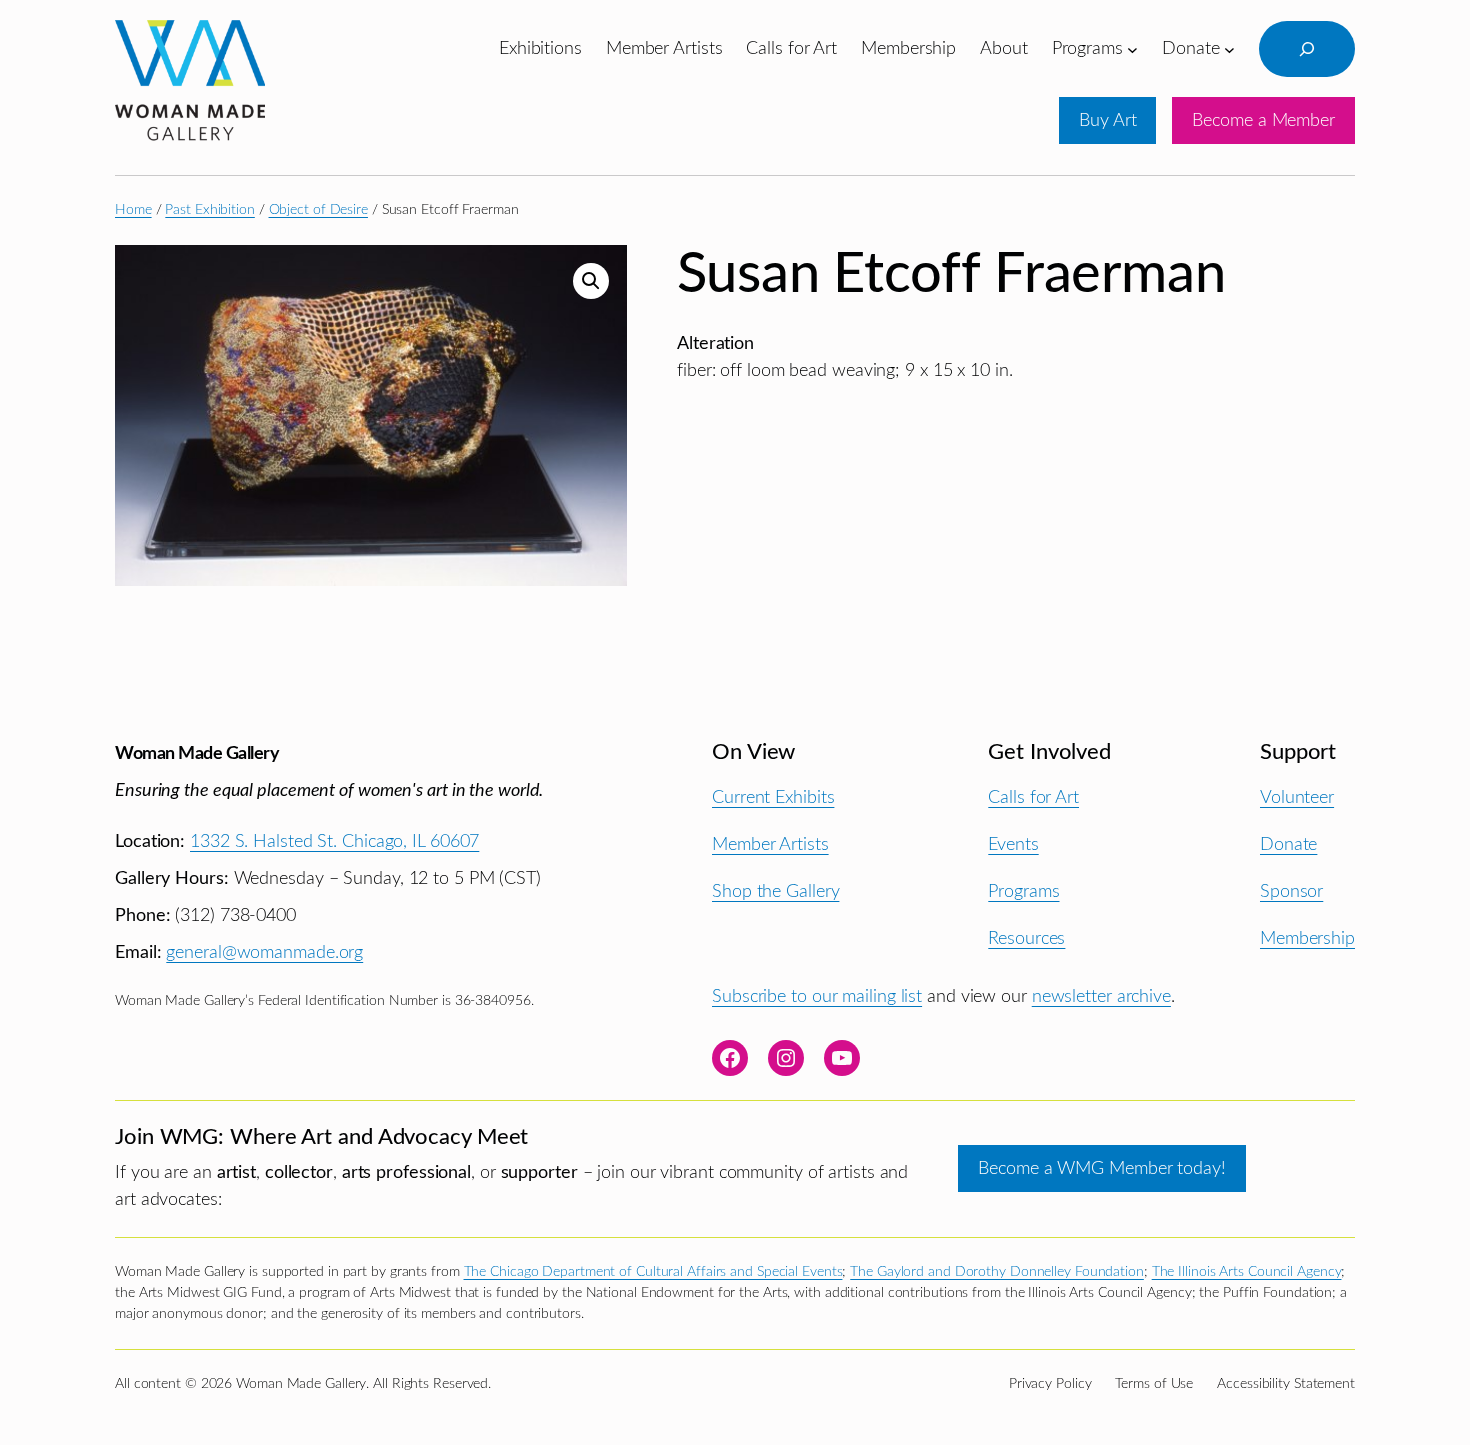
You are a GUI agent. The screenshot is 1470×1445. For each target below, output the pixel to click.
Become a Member (1263, 120)
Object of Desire (318, 210)
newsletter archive (1101, 996)
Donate (1288, 844)
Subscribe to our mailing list (817, 996)
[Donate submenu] (1229, 48)
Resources (1026, 938)
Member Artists (770, 844)
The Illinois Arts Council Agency (1247, 1272)
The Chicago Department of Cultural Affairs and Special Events (653, 1272)
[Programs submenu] (1132, 48)
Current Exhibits (773, 797)
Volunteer (1297, 797)
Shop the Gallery (775, 891)
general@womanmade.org (264, 952)
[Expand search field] (1307, 49)
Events (1013, 844)
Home (133, 210)
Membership (1307, 938)
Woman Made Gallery (197, 753)
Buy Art (1107, 120)
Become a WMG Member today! (1101, 1168)
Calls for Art (1033, 797)
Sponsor (1291, 891)
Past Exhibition (210, 210)
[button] (591, 281)
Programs (1023, 891)
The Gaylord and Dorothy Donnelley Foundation (997, 1272)
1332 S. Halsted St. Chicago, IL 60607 (334, 841)
